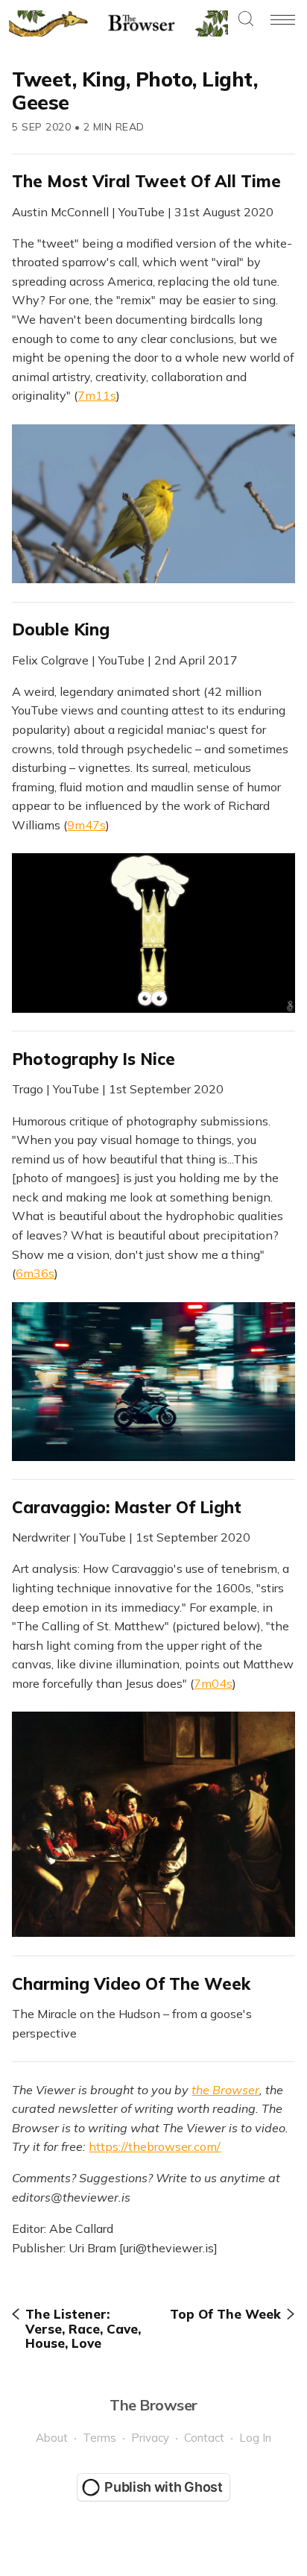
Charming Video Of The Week (131, 1984)
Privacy (150, 2438)
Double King (61, 629)
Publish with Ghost (164, 2487)
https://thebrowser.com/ (155, 2146)
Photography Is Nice (94, 1059)
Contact (204, 2438)
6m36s (35, 1273)
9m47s (86, 825)
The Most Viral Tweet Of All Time (146, 181)
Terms (99, 2438)
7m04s (213, 1683)
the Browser (225, 2090)
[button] (246, 20)
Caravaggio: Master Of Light (127, 1507)
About (52, 2438)
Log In (255, 2438)
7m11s (97, 395)
